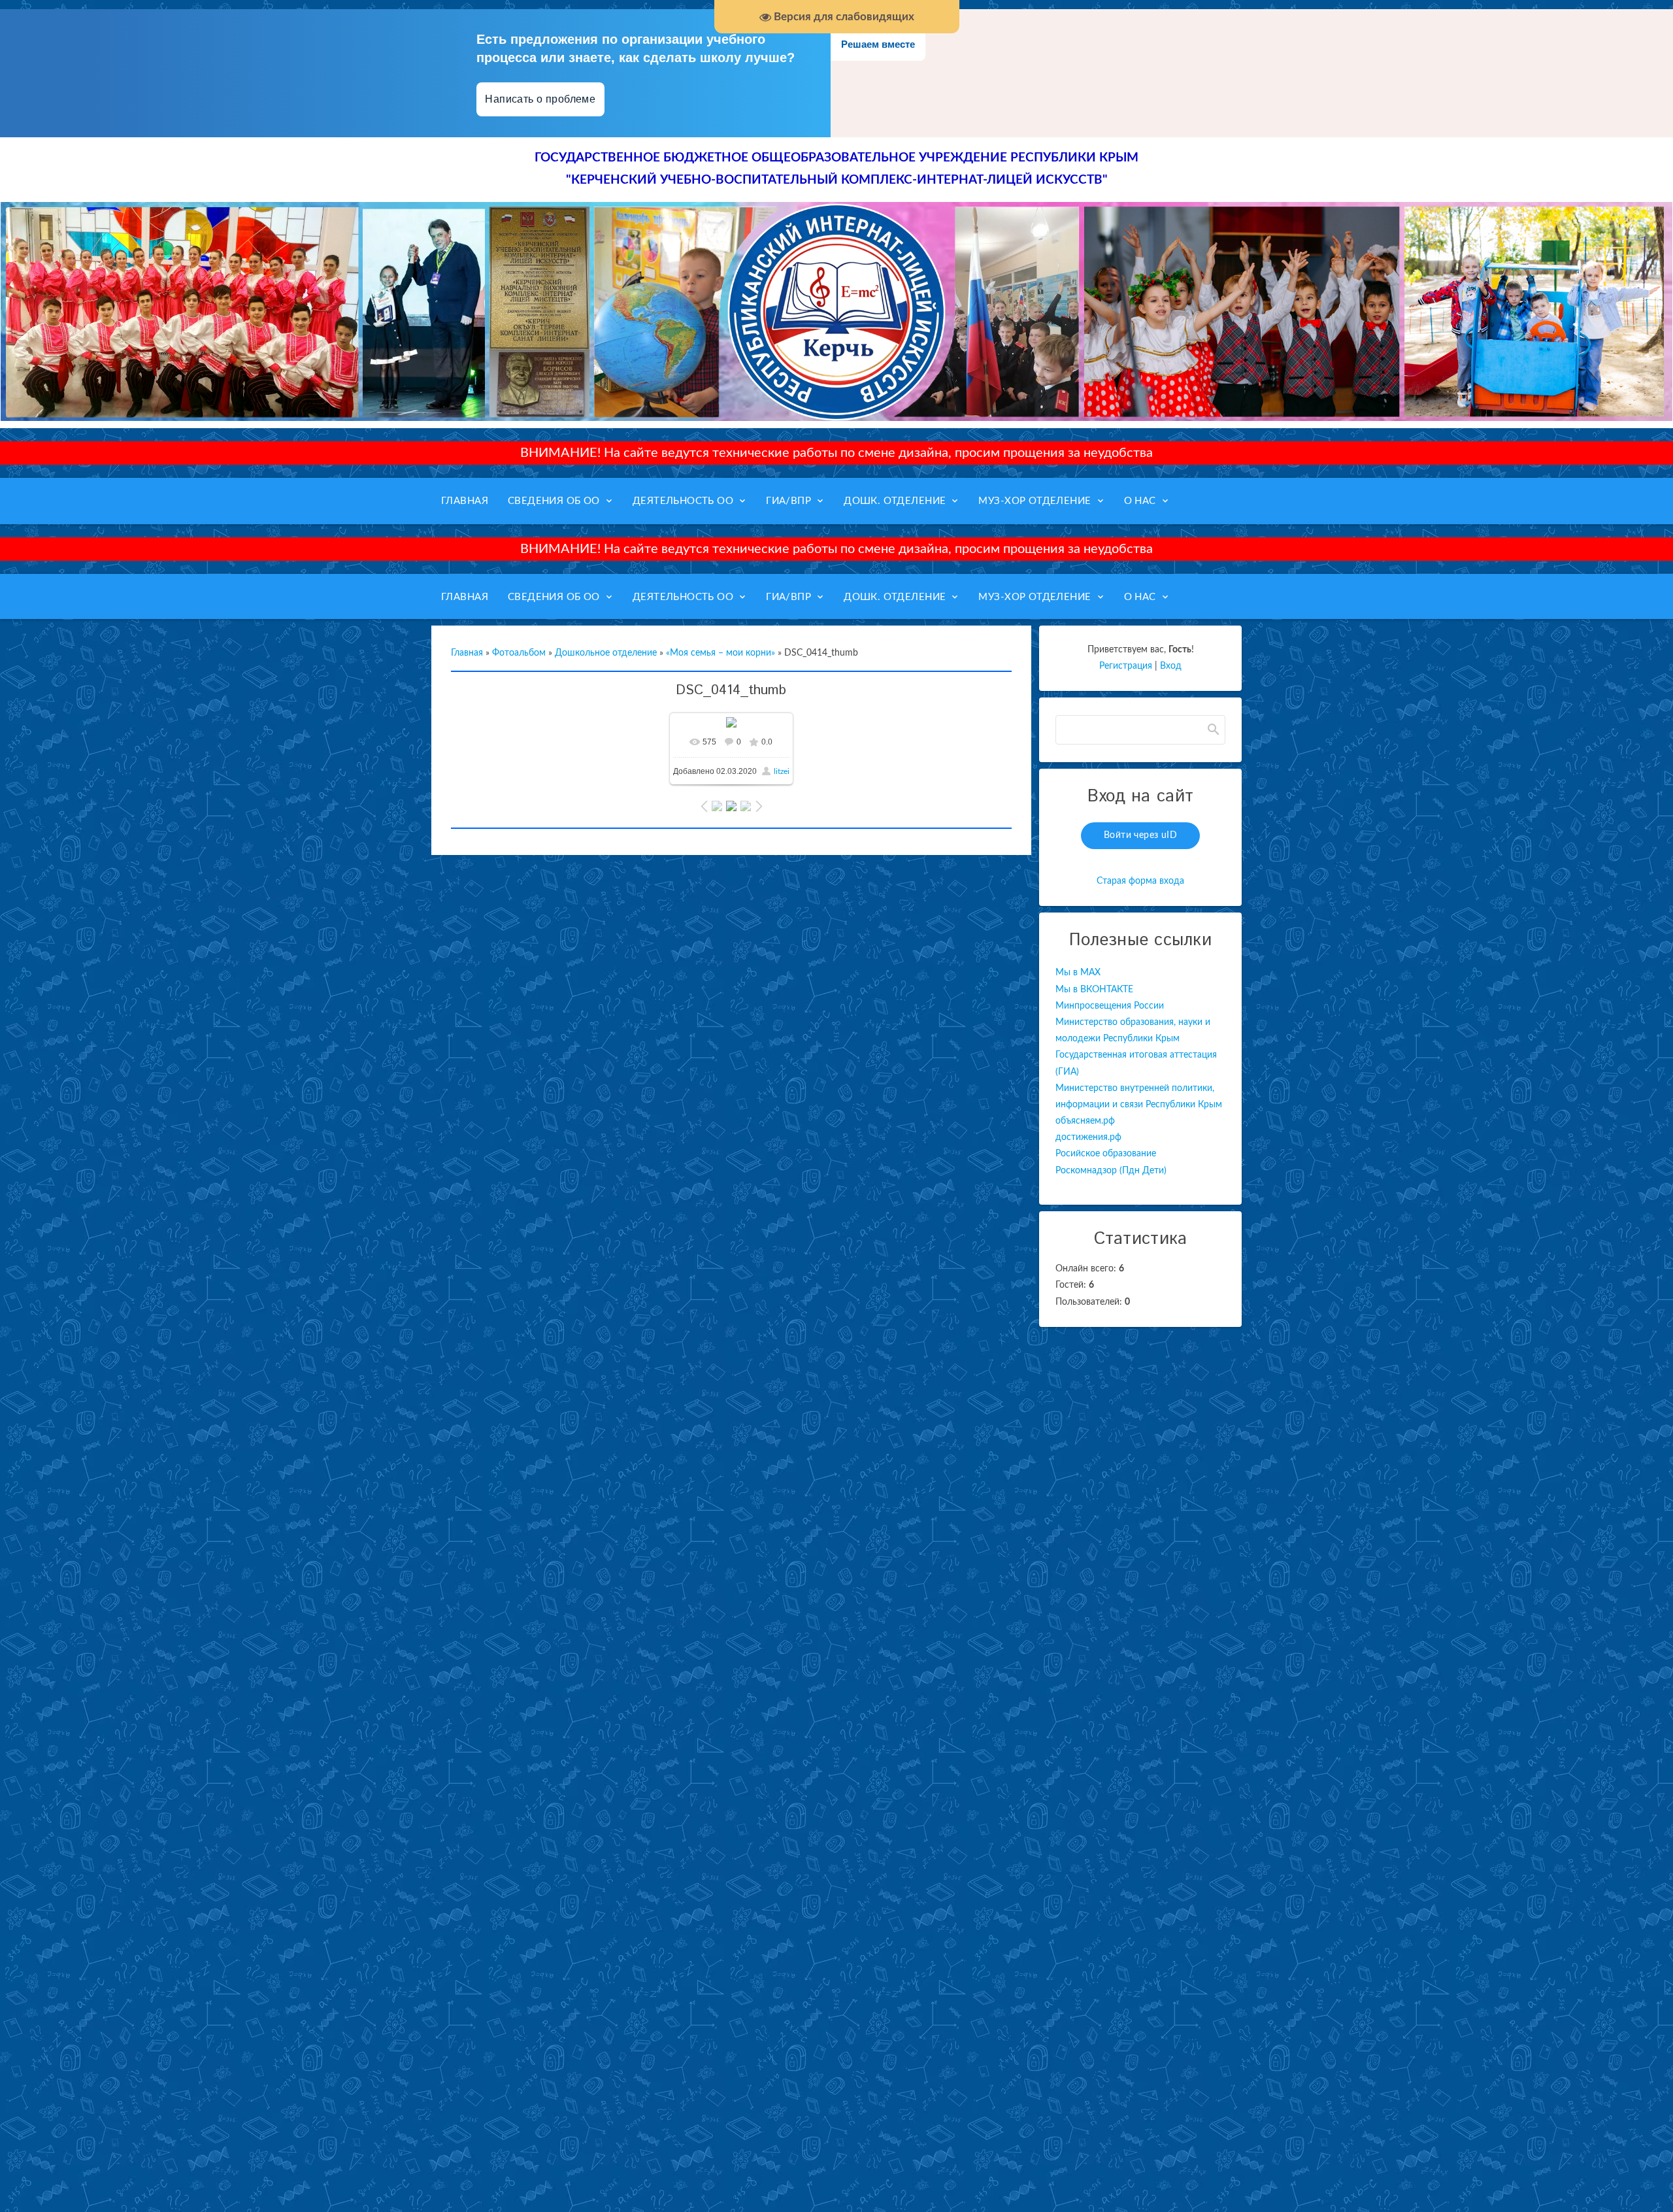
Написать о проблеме (540, 99)
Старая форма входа (1140, 881)
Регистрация (1126, 666)
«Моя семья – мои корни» (721, 653)
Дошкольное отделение (606, 653)
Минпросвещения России (1110, 1006)
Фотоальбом (519, 653)
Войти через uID (1140, 835)
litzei (782, 771)
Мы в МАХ (1078, 973)
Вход (1171, 666)
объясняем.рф (1085, 1121)
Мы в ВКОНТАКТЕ (1094, 990)
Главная (467, 653)
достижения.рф (1088, 1137)
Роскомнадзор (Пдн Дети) (1111, 1171)
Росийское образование (1106, 1154)
